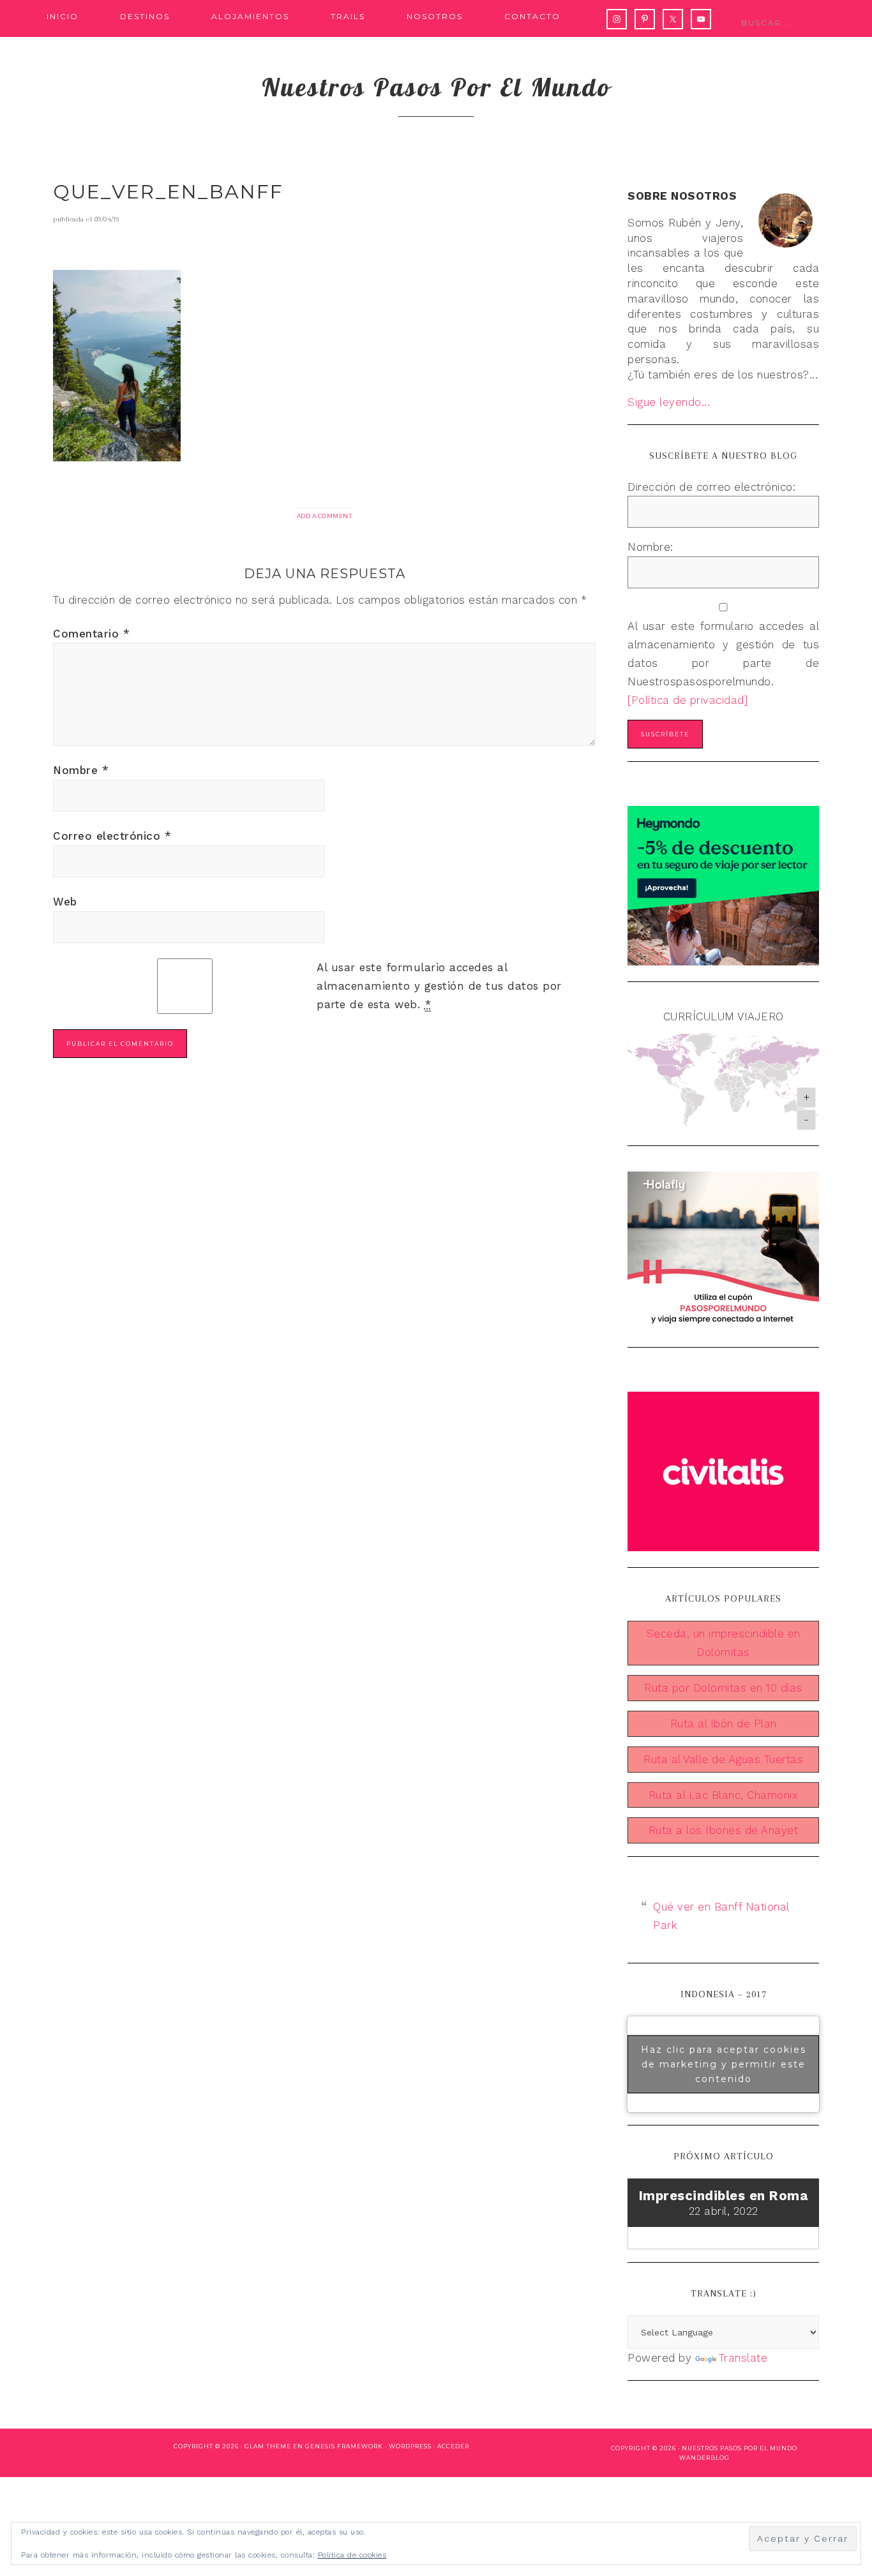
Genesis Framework (344, 2446)
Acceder (453, 2446)
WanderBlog (704, 2458)
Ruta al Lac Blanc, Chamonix (724, 1795)
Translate (743, 2358)
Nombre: (650, 547)
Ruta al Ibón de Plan (724, 1724)
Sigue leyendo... (669, 402)
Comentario (91, 634)
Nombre (81, 770)
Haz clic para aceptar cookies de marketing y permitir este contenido (724, 2064)
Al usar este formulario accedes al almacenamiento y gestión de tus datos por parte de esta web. (439, 986)
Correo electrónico (112, 836)
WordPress (410, 2446)
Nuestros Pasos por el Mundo (740, 2448)
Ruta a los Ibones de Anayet (724, 1830)
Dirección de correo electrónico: (711, 487)
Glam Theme (268, 2446)
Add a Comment (325, 516)
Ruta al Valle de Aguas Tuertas (723, 1759)
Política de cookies (352, 2555)
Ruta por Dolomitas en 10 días (723, 1688)
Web (65, 902)
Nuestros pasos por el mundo (436, 87)
